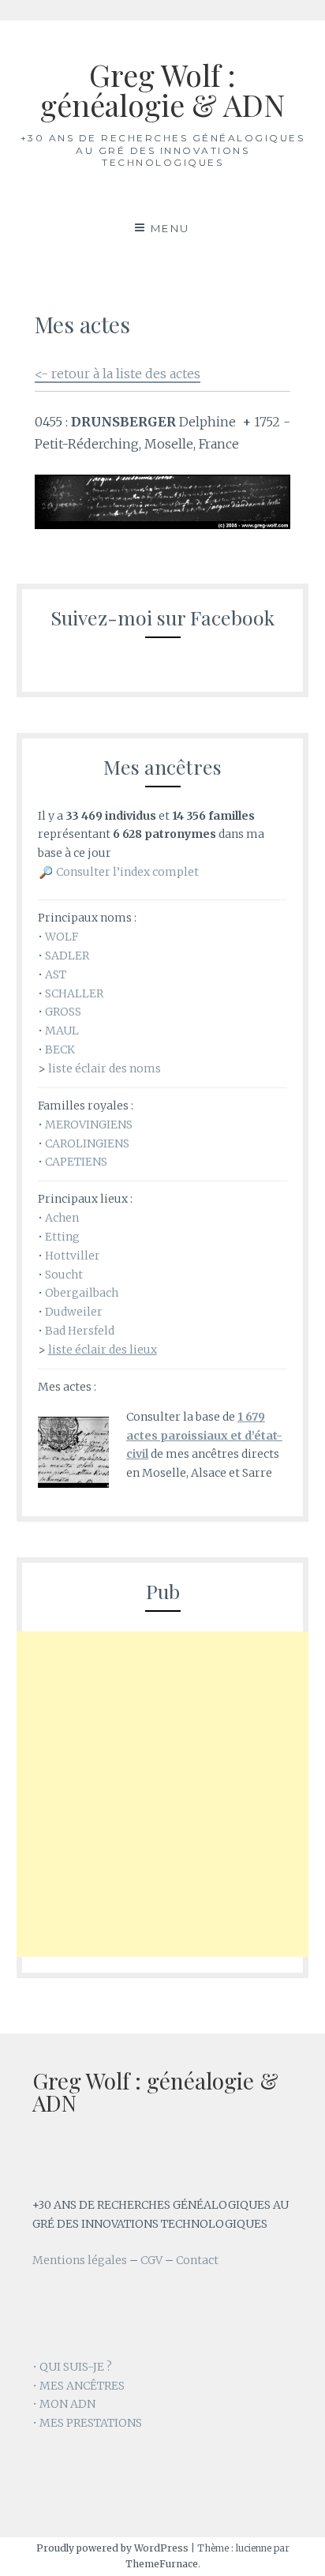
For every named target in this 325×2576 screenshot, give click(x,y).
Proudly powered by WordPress (112, 2548)
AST (56, 974)
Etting (62, 1237)
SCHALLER (74, 993)
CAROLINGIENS (87, 1143)
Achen (62, 1218)
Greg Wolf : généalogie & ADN (162, 90)
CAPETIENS (76, 1162)
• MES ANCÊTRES (78, 2386)
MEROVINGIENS (89, 1125)
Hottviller (73, 1256)
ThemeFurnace (162, 2564)
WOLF (62, 937)
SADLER (67, 956)
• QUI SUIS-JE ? (72, 2367)
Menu (170, 228)
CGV (151, 2260)
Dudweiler (74, 1312)
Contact (197, 2260)
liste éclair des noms (105, 1068)
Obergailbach (82, 1293)
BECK (60, 1050)
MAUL (62, 1031)
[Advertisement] (162, 1794)
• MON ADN (64, 2404)
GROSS (63, 1012)
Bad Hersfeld (80, 1331)
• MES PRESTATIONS (87, 2423)
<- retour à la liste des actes (118, 374)
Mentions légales (80, 2260)
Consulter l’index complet (127, 872)
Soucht (64, 1275)
